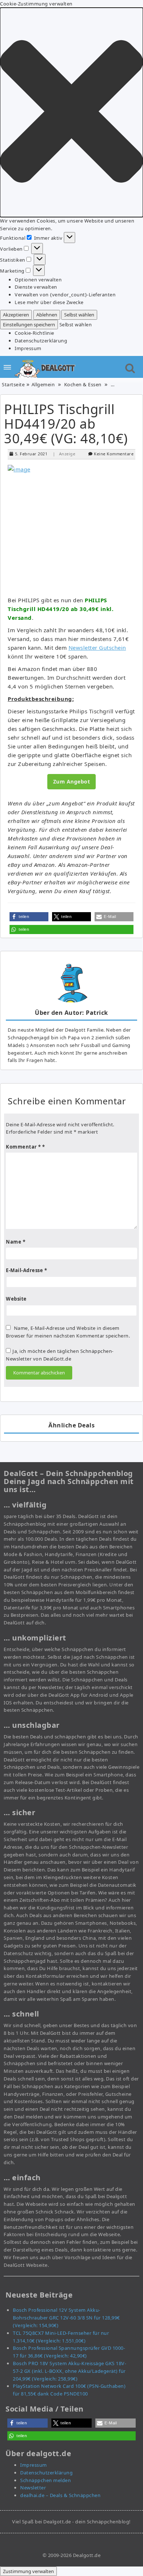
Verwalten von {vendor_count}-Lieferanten (65, 295)
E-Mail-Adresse (26, 1270)
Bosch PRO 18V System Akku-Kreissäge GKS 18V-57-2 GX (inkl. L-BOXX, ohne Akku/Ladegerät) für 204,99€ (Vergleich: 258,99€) (69, 2371)
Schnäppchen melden (45, 2480)
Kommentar (23, 1147)
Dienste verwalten (36, 287)
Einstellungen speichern (29, 325)
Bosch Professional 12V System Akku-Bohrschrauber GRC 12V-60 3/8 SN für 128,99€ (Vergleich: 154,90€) (66, 2318)
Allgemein (43, 384)
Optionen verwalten (38, 280)
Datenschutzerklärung (41, 341)
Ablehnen (47, 315)
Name (16, 1242)
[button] (71, 112)
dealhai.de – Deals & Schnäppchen (60, 2495)
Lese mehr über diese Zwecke (49, 302)
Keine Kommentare (114, 454)
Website (16, 1299)
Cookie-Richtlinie (34, 333)
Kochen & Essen (83, 384)
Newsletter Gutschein (97, 648)
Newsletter (33, 2488)
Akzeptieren (16, 315)
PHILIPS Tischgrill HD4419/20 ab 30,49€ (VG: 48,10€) (66, 424)
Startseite (13, 384)
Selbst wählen (79, 315)
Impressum (28, 348)
